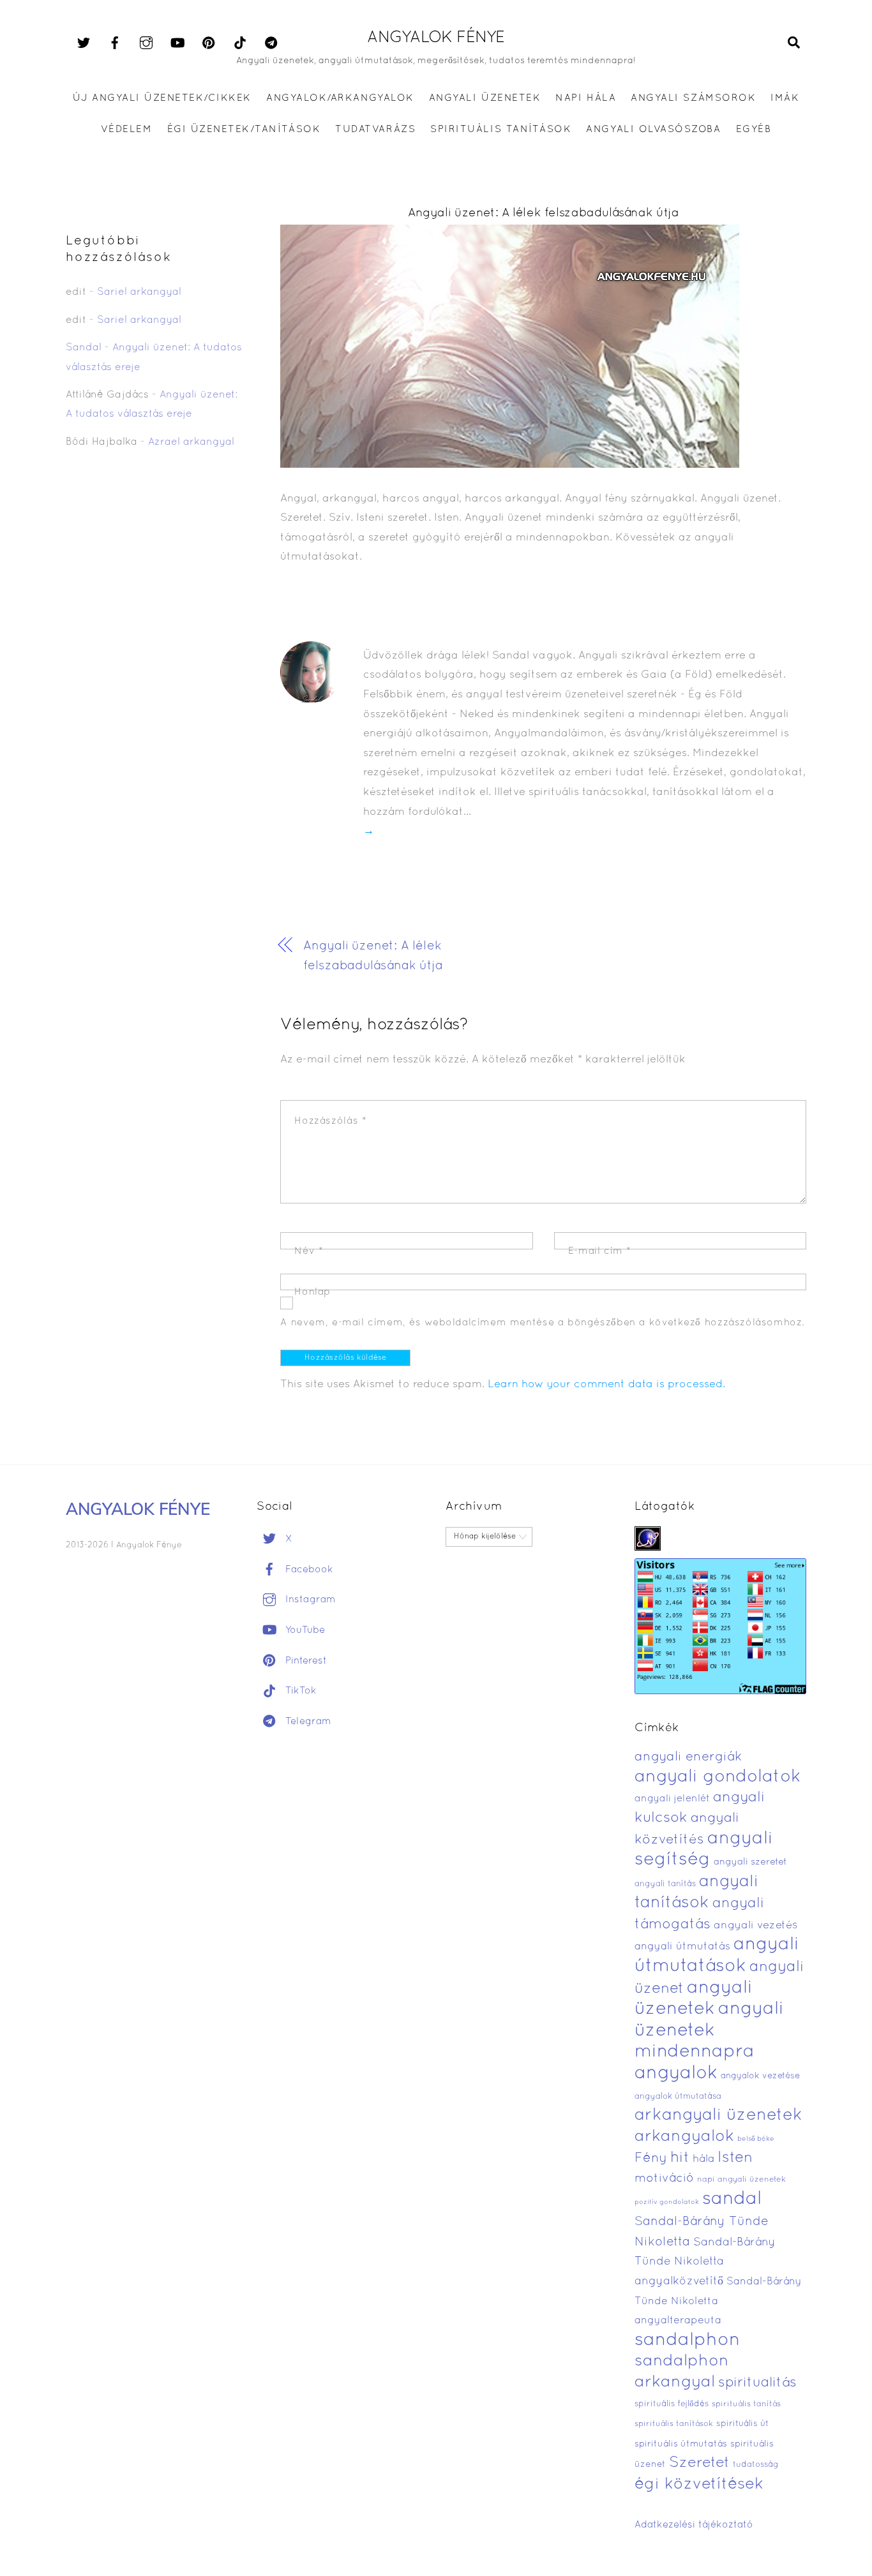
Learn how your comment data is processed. (606, 1384)
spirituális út (742, 2424)
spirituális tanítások (674, 2424)
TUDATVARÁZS (375, 130)
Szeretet (699, 2463)
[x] (84, 43)
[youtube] (177, 43)
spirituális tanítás (746, 2404)
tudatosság (756, 2465)
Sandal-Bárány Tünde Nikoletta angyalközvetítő (705, 2262)
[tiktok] (240, 43)
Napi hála (586, 98)
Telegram (307, 1722)
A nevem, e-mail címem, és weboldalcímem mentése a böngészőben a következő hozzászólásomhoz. (543, 1323)
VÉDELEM (127, 130)
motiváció (664, 2179)
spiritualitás (757, 2383)
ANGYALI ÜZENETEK (485, 98)
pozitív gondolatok (667, 2202)
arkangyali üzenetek (718, 2116)
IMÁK (785, 98)
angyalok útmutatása (678, 2097)
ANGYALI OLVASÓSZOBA (653, 130)
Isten (735, 2158)
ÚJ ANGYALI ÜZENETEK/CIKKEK (162, 98)
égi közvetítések (699, 2484)
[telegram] (271, 43)
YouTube (304, 1630)
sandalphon (688, 2341)
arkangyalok (684, 2137)
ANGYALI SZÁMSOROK (693, 98)
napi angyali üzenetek (741, 2180)
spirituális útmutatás (681, 2444)
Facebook (308, 1570)
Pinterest (304, 1661)
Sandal (84, 348)
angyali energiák (688, 1757)
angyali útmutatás (682, 1947)
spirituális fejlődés (672, 2404)
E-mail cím (600, 1251)
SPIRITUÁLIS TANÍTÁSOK (501, 130)
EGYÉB (754, 130)
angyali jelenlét (672, 1799)
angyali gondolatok (718, 1777)
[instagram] (146, 43)
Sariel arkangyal (139, 292)
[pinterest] (209, 43)
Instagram (309, 1600)
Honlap (312, 1292)
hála (703, 2159)
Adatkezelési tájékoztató (694, 2525)
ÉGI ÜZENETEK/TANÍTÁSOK (244, 130)
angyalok (676, 2073)
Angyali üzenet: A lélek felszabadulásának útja (544, 213)
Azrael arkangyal (191, 442)
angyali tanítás (665, 1884)
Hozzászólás (330, 1121)
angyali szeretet (750, 1862)
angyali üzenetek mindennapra (709, 2031)
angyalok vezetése (760, 2076)
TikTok (299, 1691)
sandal (732, 2200)
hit (680, 2158)
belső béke (756, 2139)
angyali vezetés (755, 1925)
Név (309, 1251)
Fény (651, 2158)
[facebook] (115, 43)
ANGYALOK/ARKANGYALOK (340, 98)
